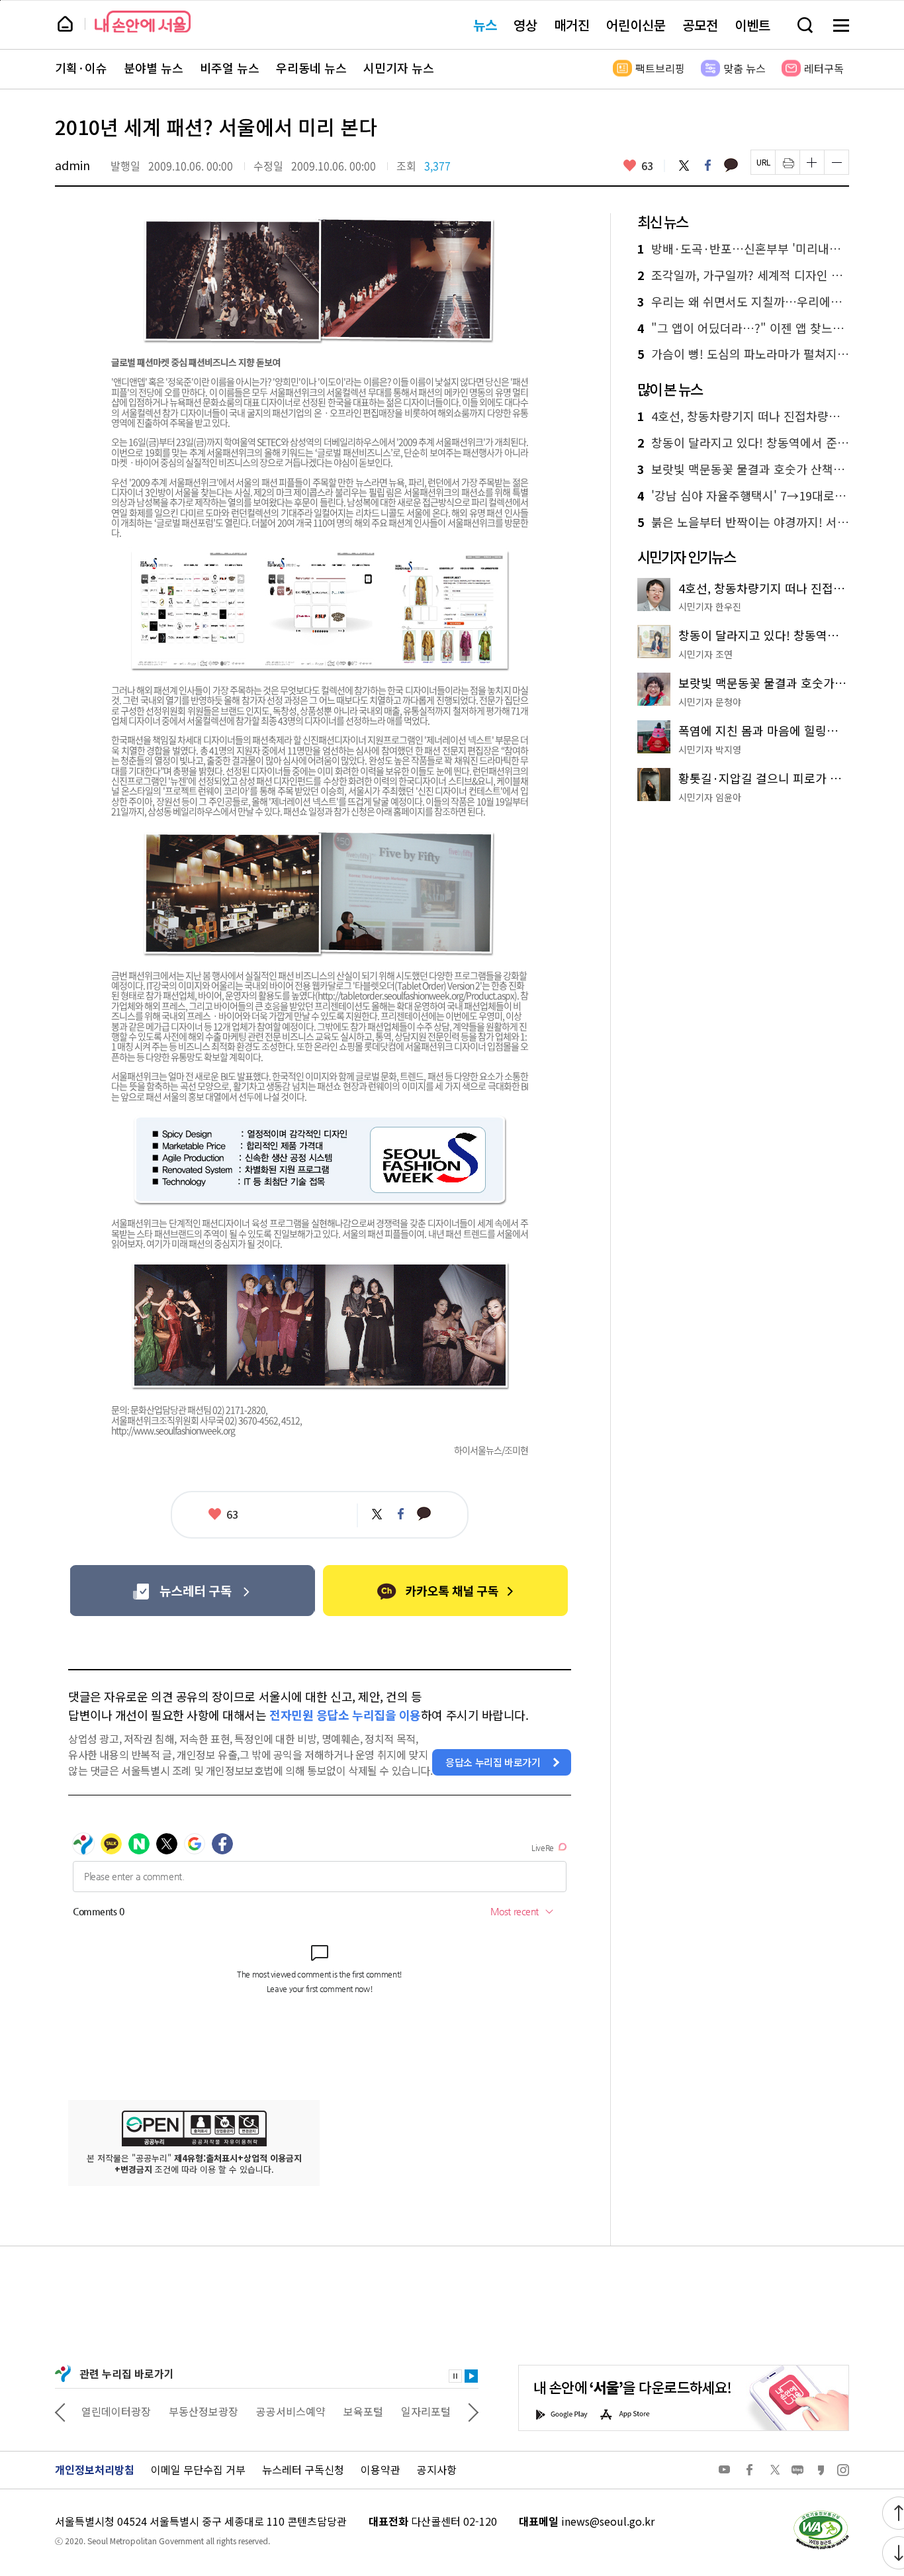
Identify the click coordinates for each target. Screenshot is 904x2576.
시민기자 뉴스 (399, 68)
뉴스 (485, 25)
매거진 (572, 25)
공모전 (700, 25)
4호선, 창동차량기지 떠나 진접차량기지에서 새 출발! (743, 416)
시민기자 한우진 (710, 606)
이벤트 (752, 25)
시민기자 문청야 (710, 702)
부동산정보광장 (203, 2411)
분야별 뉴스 (154, 68)
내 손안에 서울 (143, 22)
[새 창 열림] (821, 2513)
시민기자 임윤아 (710, 797)
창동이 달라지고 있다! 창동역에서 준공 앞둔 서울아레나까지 (743, 443)
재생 (471, 2376)
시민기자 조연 (705, 654)
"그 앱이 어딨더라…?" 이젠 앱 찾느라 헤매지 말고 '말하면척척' (743, 328)
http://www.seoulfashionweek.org (173, 1430)
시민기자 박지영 (710, 749)
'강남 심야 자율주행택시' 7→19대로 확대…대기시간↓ (743, 496)
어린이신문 (636, 25)
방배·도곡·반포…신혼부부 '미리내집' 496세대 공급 (743, 249)
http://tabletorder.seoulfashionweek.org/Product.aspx (416, 995)
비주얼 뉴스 (230, 68)
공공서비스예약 (291, 2411)
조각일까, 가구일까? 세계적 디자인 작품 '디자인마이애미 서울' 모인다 (743, 275)
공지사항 (437, 2469)
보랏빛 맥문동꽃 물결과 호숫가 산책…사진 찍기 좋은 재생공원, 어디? (743, 469)
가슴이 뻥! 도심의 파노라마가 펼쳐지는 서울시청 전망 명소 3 (743, 354)
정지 (455, 2376)
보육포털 (363, 2411)
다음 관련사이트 (473, 2411)
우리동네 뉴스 (311, 68)
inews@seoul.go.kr (608, 2521)
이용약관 (381, 2469)
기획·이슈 (81, 68)
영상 (525, 25)
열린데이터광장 (116, 2411)
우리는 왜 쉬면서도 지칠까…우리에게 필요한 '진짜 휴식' (743, 302)
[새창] (192, 1591)
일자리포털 (426, 2411)
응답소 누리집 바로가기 (493, 1762)
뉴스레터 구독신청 (303, 2469)
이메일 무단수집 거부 (198, 2469)
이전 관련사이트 (60, 2411)
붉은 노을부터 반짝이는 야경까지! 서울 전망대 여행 (743, 522)
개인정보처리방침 (95, 2469)
